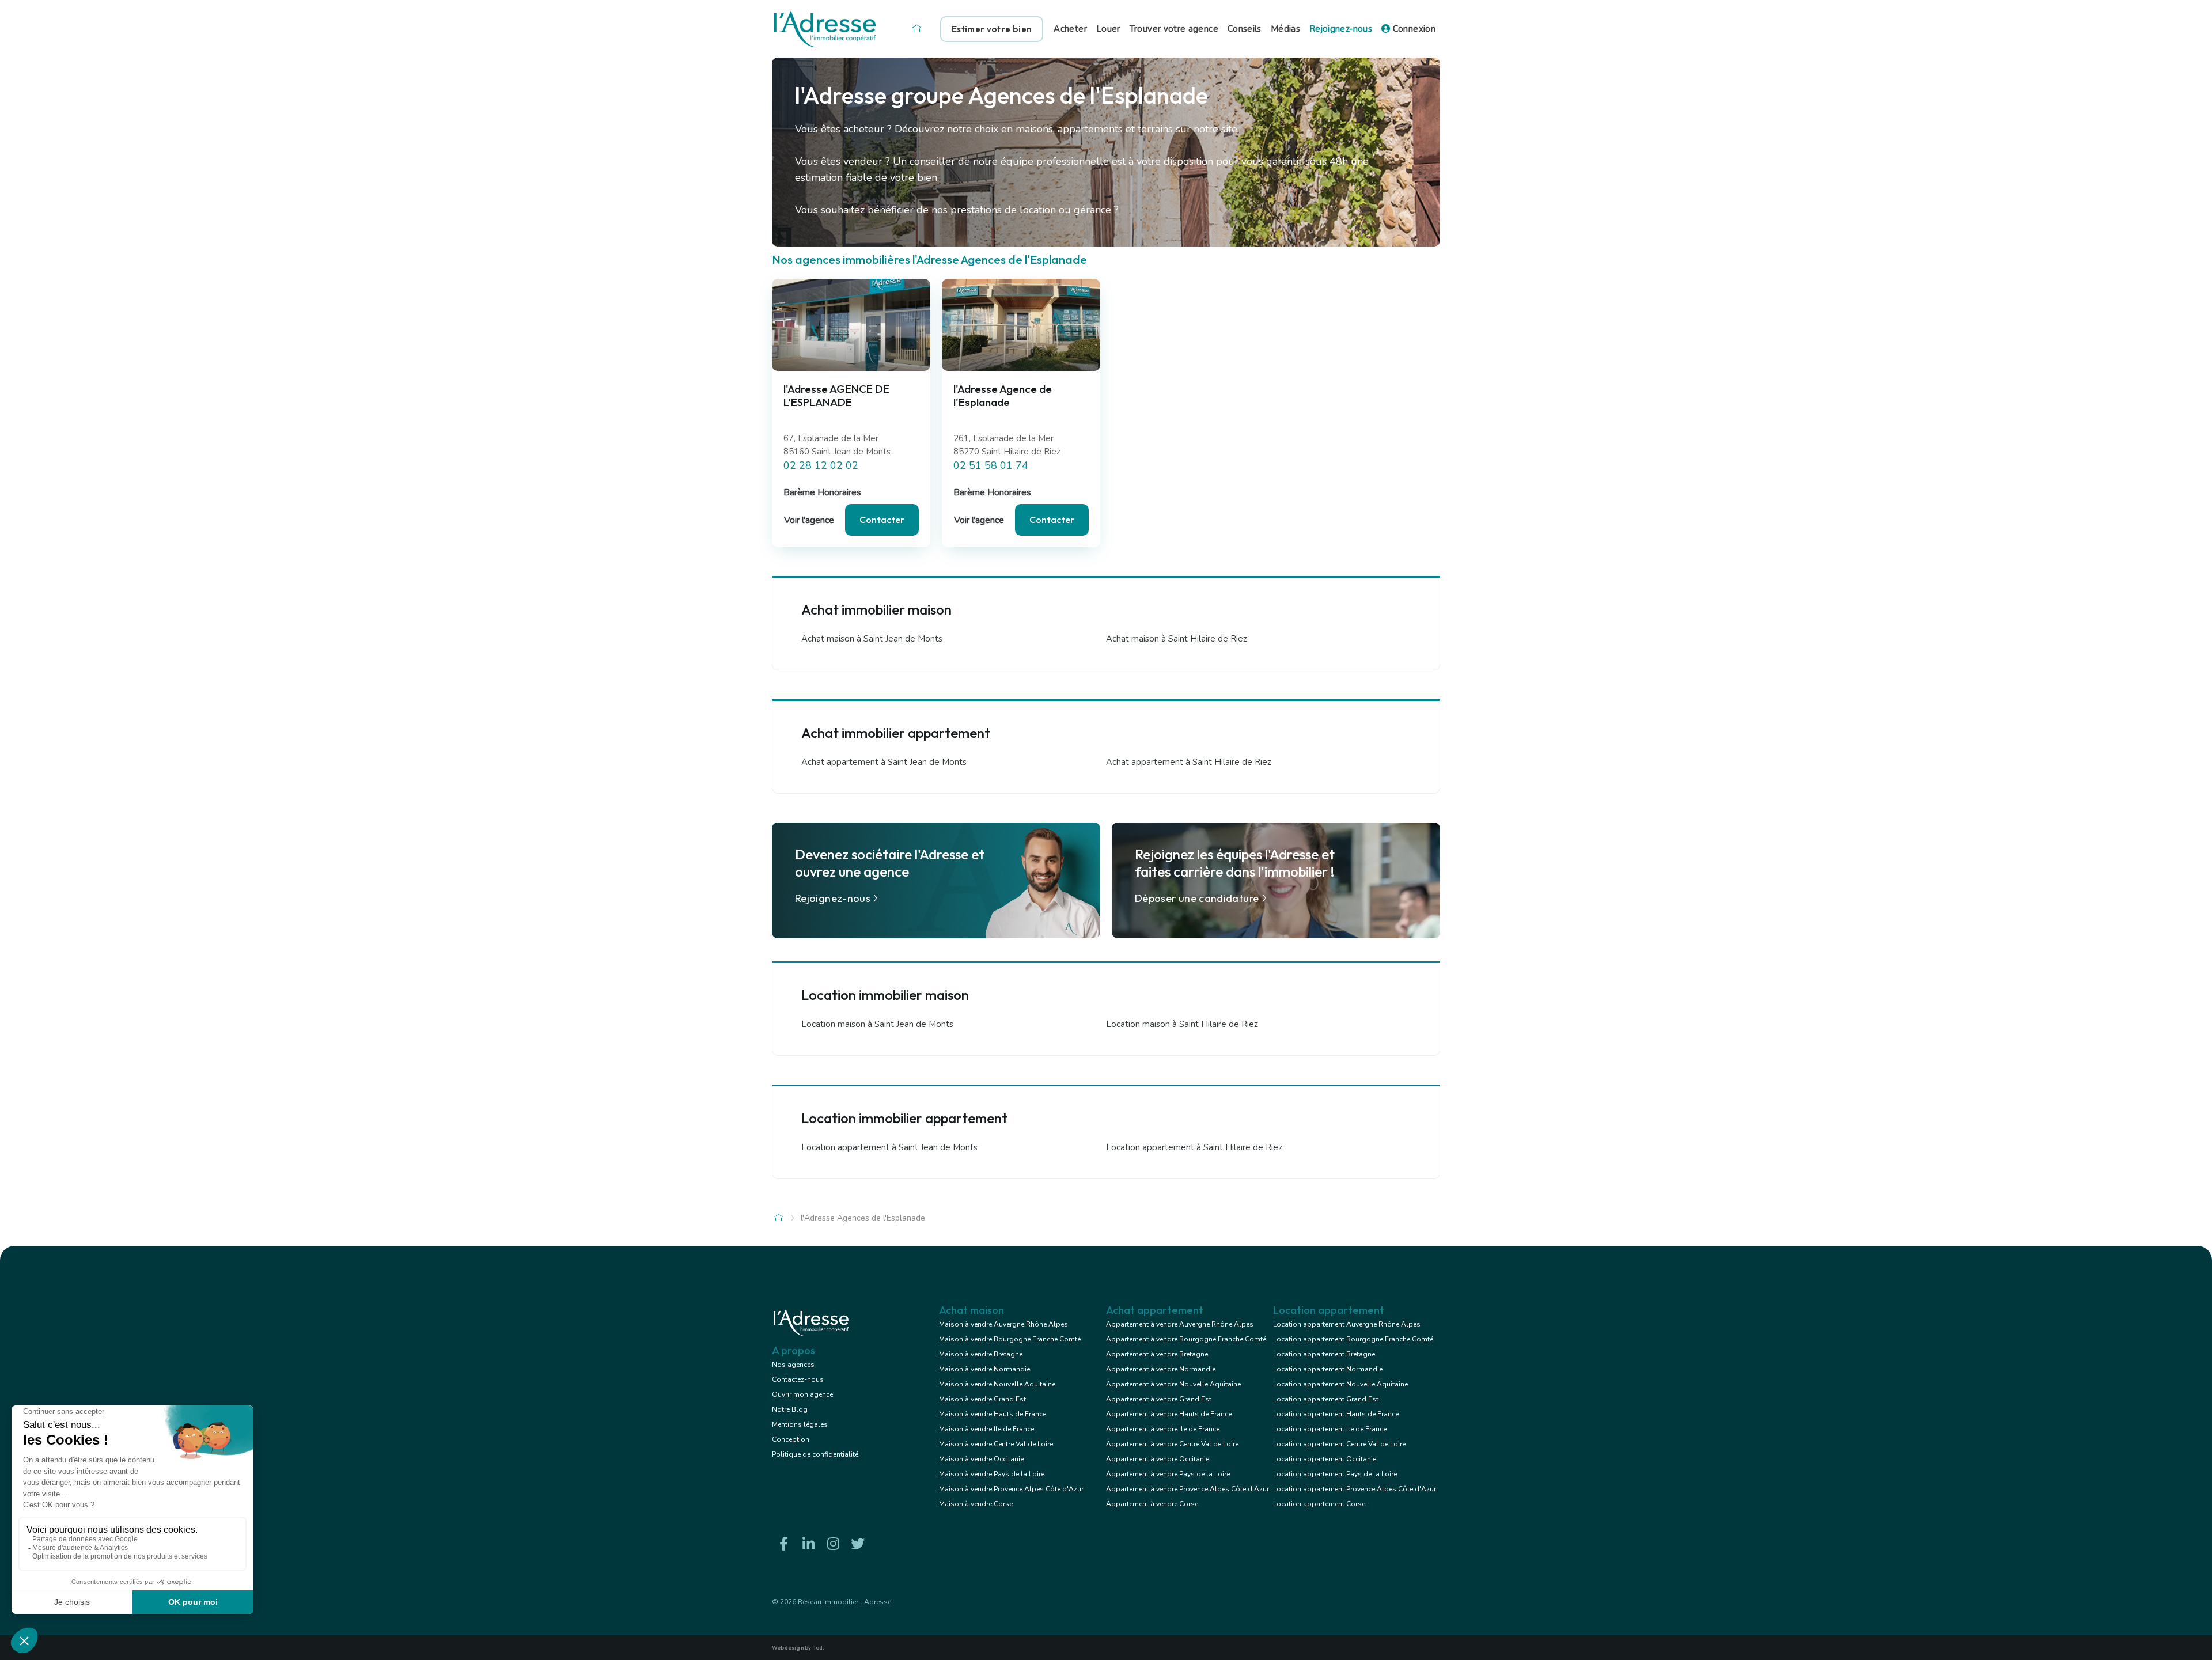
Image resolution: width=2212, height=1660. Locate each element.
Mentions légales (800, 1424)
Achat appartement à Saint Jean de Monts (884, 762)
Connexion (1413, 29)
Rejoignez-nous (1341, 29)
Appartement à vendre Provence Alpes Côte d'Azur (1188, 1489)
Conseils (1245, 29)
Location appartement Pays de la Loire (1335, 1474)
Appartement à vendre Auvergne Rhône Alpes (1180, 1324)
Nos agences (793, 1365)
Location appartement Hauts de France (1336, 1414)
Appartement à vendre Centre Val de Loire (1172, 1444)
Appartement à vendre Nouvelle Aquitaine (1173, 1384)
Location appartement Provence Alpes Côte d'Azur (1355, 1489)
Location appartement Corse (1319, 1504)
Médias (1285, 29)
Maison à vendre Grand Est (982, 1399)
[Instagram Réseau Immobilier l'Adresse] (833, 1544)
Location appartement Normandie (1328, 1369)
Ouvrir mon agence (802, 1394)
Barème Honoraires (822, 492)
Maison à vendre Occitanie (981, 1459)
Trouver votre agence (1174, 29)
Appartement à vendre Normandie (1161, 1369)
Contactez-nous (798, 1379)
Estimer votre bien (992, 29)
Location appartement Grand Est (1326, 1399)
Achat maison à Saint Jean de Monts (872, 639)
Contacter (882, 520)
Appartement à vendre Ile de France (1163, 1429)
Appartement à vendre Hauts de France (1169, 1414)
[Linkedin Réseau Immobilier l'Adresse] (808, 1544)
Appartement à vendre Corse (1152, 1504)
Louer (1108, 29)
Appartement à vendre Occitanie (1158, 1459)
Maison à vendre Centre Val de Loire (996, 1444)
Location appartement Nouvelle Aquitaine (1340, 1384)
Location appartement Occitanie (1325, 1459)
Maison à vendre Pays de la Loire (992, 1474)
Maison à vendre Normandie (984, 1369)
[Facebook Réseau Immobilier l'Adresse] (783, 1544)
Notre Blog (790, 1409)
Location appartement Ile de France (1330, 1429)
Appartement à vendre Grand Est (1159, 1399)
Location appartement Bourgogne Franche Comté (1353, 1339)
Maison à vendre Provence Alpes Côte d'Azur (1011, 1489)
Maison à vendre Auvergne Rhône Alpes (1003, 1324)
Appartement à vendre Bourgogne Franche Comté (1186, 1339)
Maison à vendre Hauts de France (993, 1414)
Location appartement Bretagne (1324, 1354)
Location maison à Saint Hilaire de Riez (1182, 1024)
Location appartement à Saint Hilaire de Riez (1194, 1147)
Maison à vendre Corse (976, 1504)
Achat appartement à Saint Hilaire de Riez (1189, 762)
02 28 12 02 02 (821, 465)
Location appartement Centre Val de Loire (1339, 1444)
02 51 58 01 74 (991, 465)
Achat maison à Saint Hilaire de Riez (1177, 639)
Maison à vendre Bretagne (981, 1354)
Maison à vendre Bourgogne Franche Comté (1010, 1339)
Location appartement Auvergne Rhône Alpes (1347, 1324)
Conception (791, 1439)
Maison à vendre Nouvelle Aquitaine (997, 1384)
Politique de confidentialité (815, 1454)
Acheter (1070, 29)
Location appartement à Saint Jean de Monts (889, 1147)
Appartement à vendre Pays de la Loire (1168, 1474)
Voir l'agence (809, 520)
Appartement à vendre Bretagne (1157, 1354)
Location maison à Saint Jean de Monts (877, 1024)
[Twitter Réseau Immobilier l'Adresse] (858, 1544)
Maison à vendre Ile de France (986, 1429)
